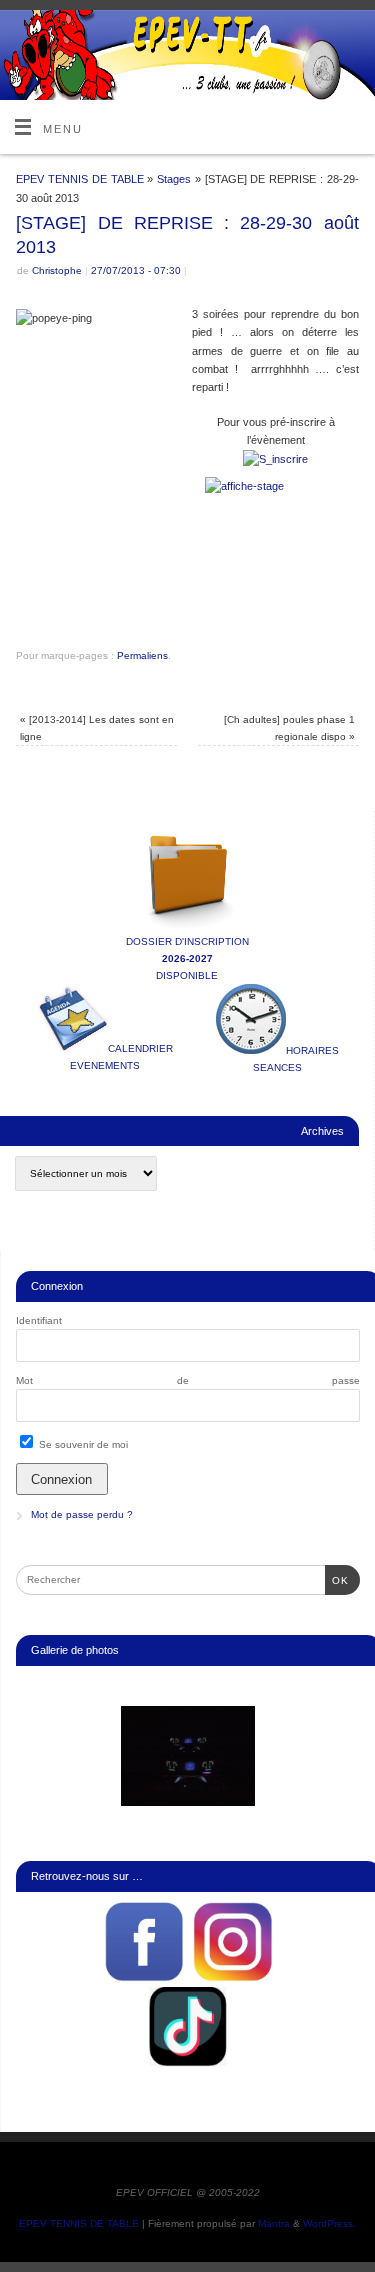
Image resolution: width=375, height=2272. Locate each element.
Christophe (57, 270)
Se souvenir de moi (82, 1444)
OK (337, 1580)
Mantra (274, 2223)
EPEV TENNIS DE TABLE (79, 179)
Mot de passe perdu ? (82, 1514)
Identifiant (39, 1320)
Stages (174, 179)
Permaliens (142, 655)
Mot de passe (188, 1380)
